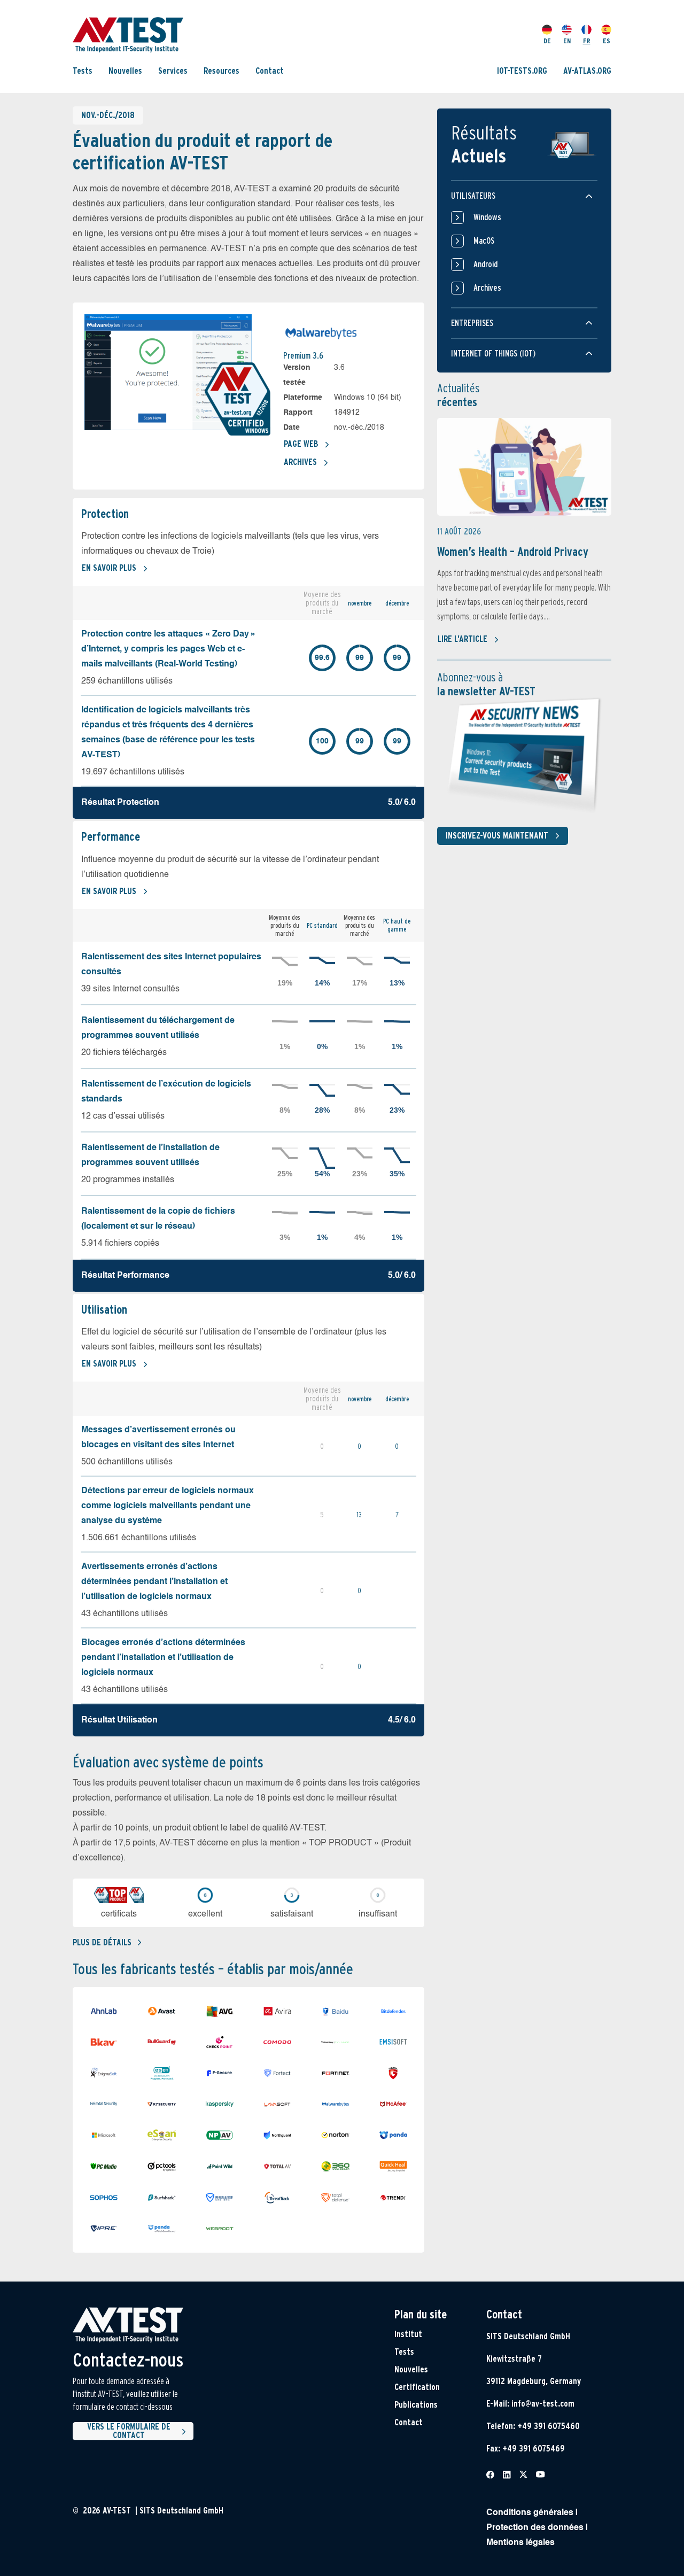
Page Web (301, 444)
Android (485, 264)
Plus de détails (102, 1942)
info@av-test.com (543, 2404)
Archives (300, 462)
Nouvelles (125, 71)
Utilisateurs (473, 196)
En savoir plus (109, 568)
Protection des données (535, 2528)
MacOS (484, 241)
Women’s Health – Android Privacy (513, 552)
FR (587, 41)
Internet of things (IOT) (493, 354)
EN (567, 41)
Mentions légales (520, 2543)
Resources (221, 71)
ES (607, 41)
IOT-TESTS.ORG (522, 71)
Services (173, 71)
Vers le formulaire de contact (129, 2431)
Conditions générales (530, 2513)
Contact (270, 71)
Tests (83, 71)
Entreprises (472, 323)
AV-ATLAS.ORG (587, 71)
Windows (487, 217)
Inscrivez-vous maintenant (497, 836)
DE (547, 41)
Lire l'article (463, 639)
